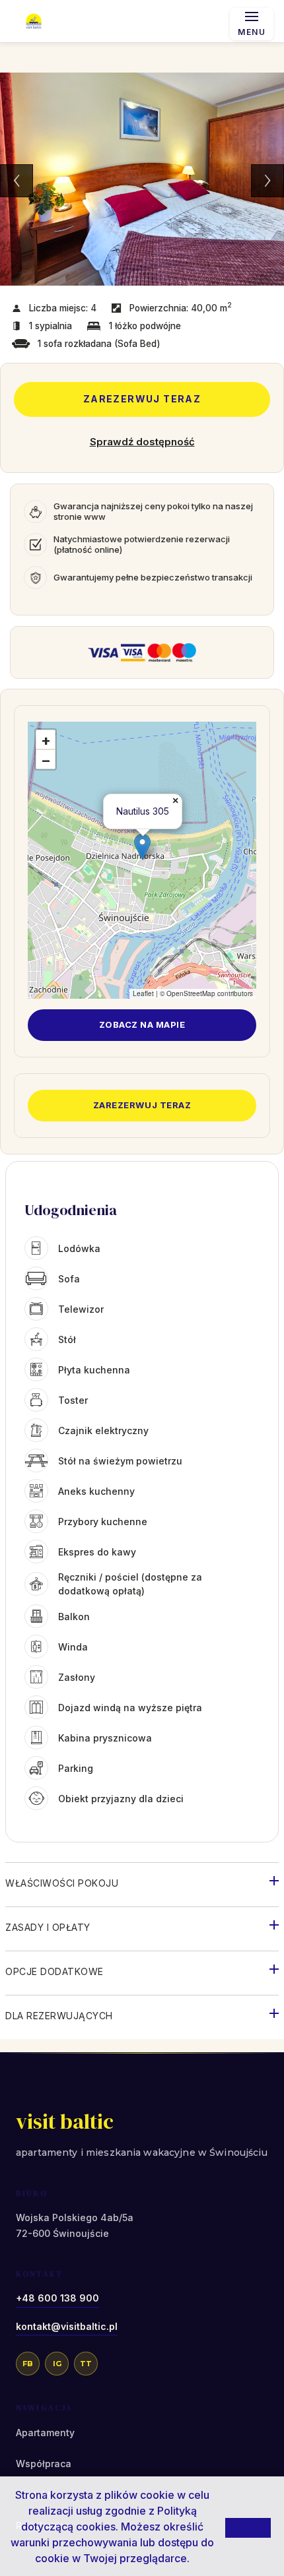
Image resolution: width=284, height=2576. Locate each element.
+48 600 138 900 (57, 2298)
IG (57, 2364)
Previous (17, 181)
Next (267, 181)
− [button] (46, 760)
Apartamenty (45, 2433)
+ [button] (46, 740)
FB (28, 2364)
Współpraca (44, 2464)
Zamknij (248, 2527)
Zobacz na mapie (142, 1024)
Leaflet (143, 993)
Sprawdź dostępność (142, 442)
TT (86, 2364)
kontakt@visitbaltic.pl (67, 2326)
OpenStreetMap (191, 993)
